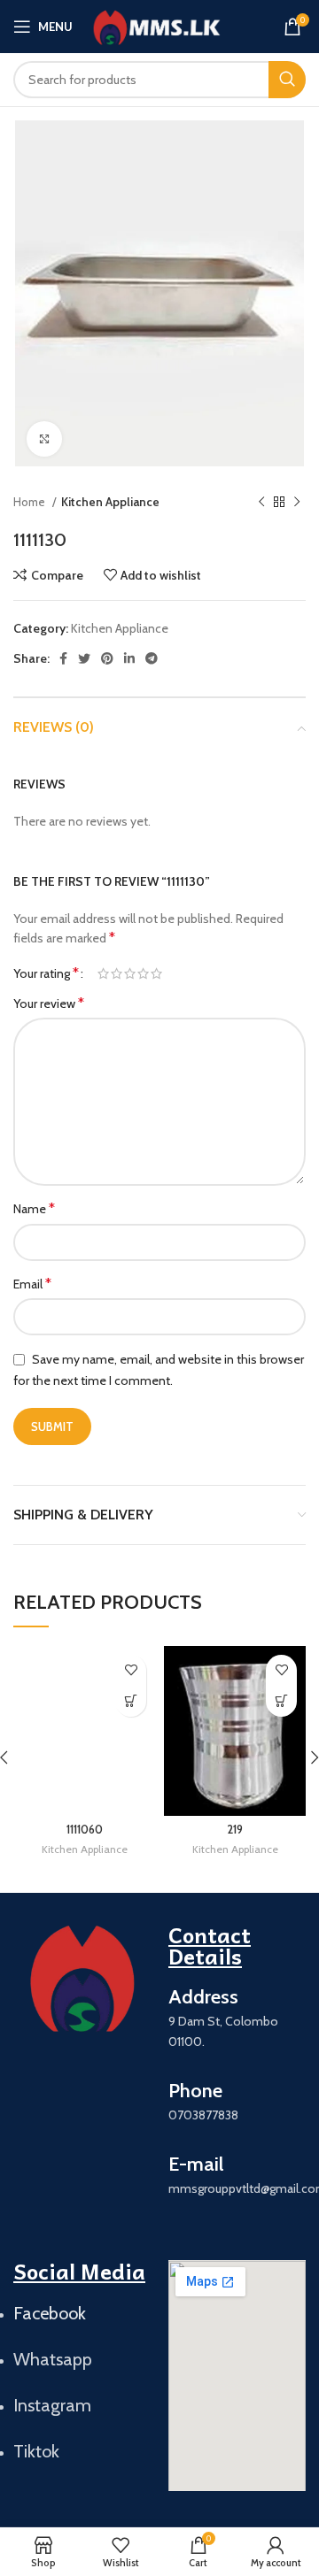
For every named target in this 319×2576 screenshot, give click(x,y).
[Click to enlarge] (44, 439)
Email (32, 1284)
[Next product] (297, 503)
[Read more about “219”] (281, 1701)
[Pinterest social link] (107, 658)
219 (235, 1830)
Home (31, 502)
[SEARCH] (287, 80)
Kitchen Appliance (110, 502)
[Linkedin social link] (129, 658)
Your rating (46, 973)
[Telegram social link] (152, 658)
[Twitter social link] (84, 658)
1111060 (85, 1830)
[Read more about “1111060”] (131, 1701)
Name (34, 1208)
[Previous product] (261, 503)
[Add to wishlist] (131, 1670)
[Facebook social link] (63, 658)
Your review (49, 1003)
